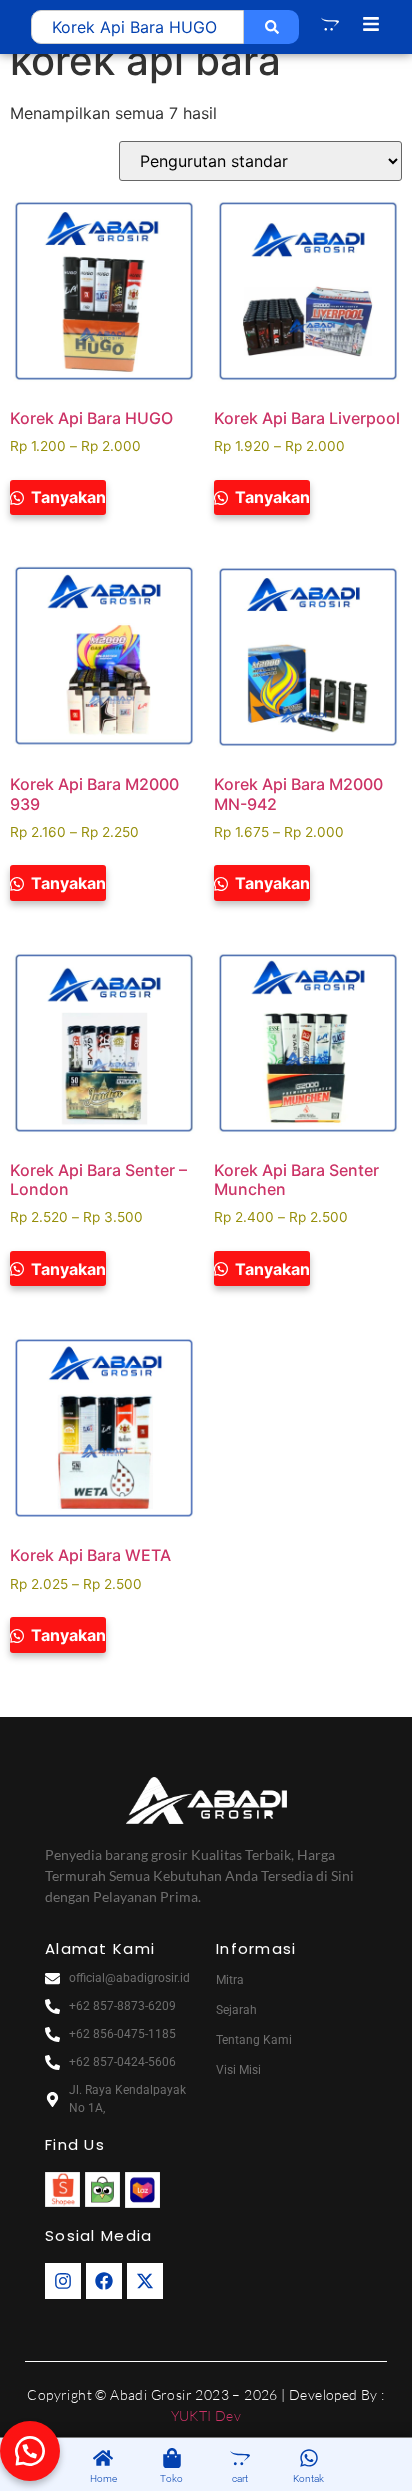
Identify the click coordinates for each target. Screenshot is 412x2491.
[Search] (271, 27)
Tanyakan (66, 497)
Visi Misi (238, 2070)
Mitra (230, 1980)
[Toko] (172, 2459)
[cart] (240, 2459)
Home (103, 2478)
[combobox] (137, 27)
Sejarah (236, 2010)
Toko (171, 2478)
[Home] (103, 2459)
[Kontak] (309, 2459)
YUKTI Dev (206, 2415)
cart (240, 2478)
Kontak (308, 2478)
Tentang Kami (254, 2040)
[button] (30, 2451)
